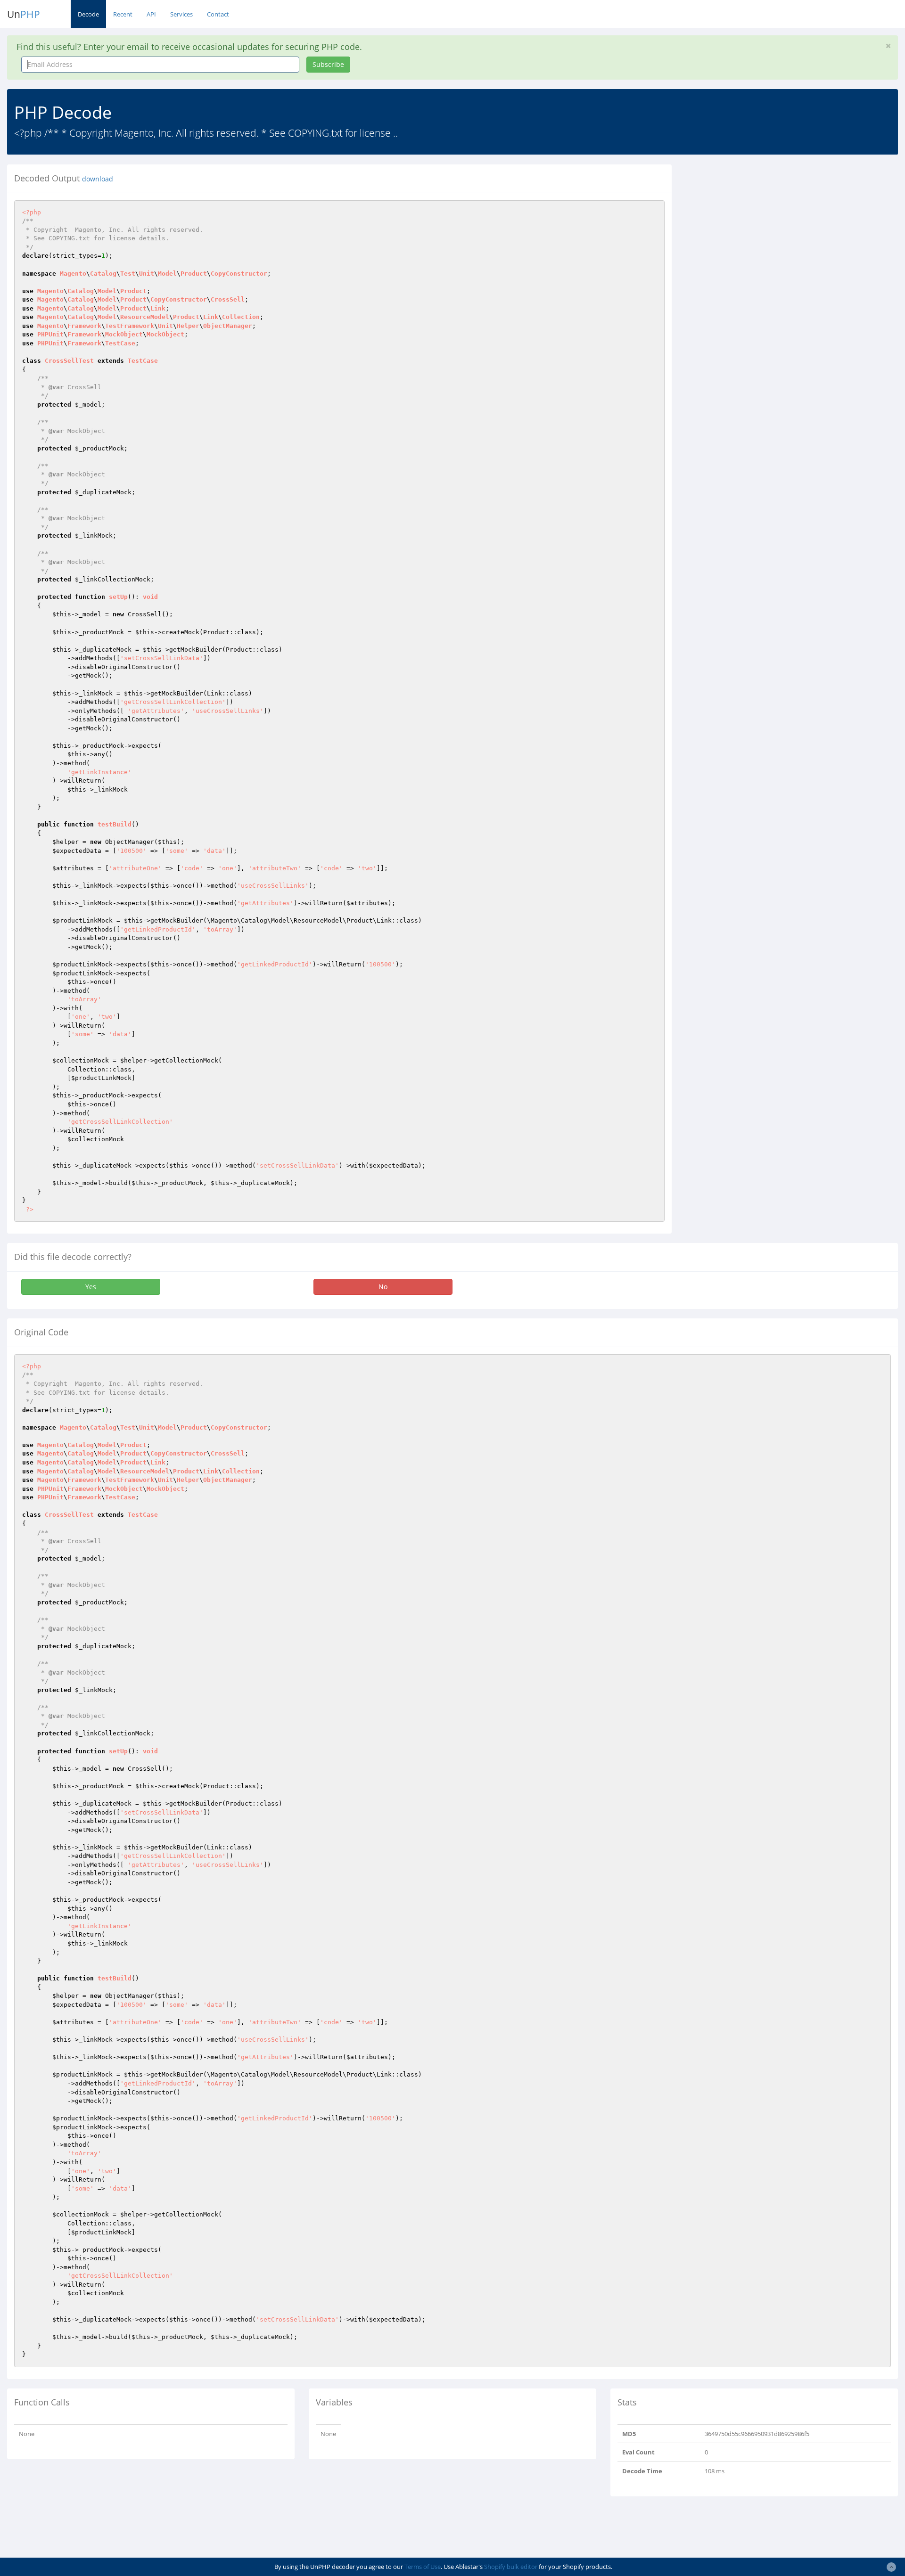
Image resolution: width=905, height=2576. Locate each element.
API (151, 14)
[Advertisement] (765, 230)
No (383, 1287)
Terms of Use (423, 2567)
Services (181, 14)
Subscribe (328, 64)
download (98, 179)
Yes (91, 1287)
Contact (218, 14)
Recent (123, 14)
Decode (88, 14)
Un (24, 14)
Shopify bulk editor (511, 2567)
